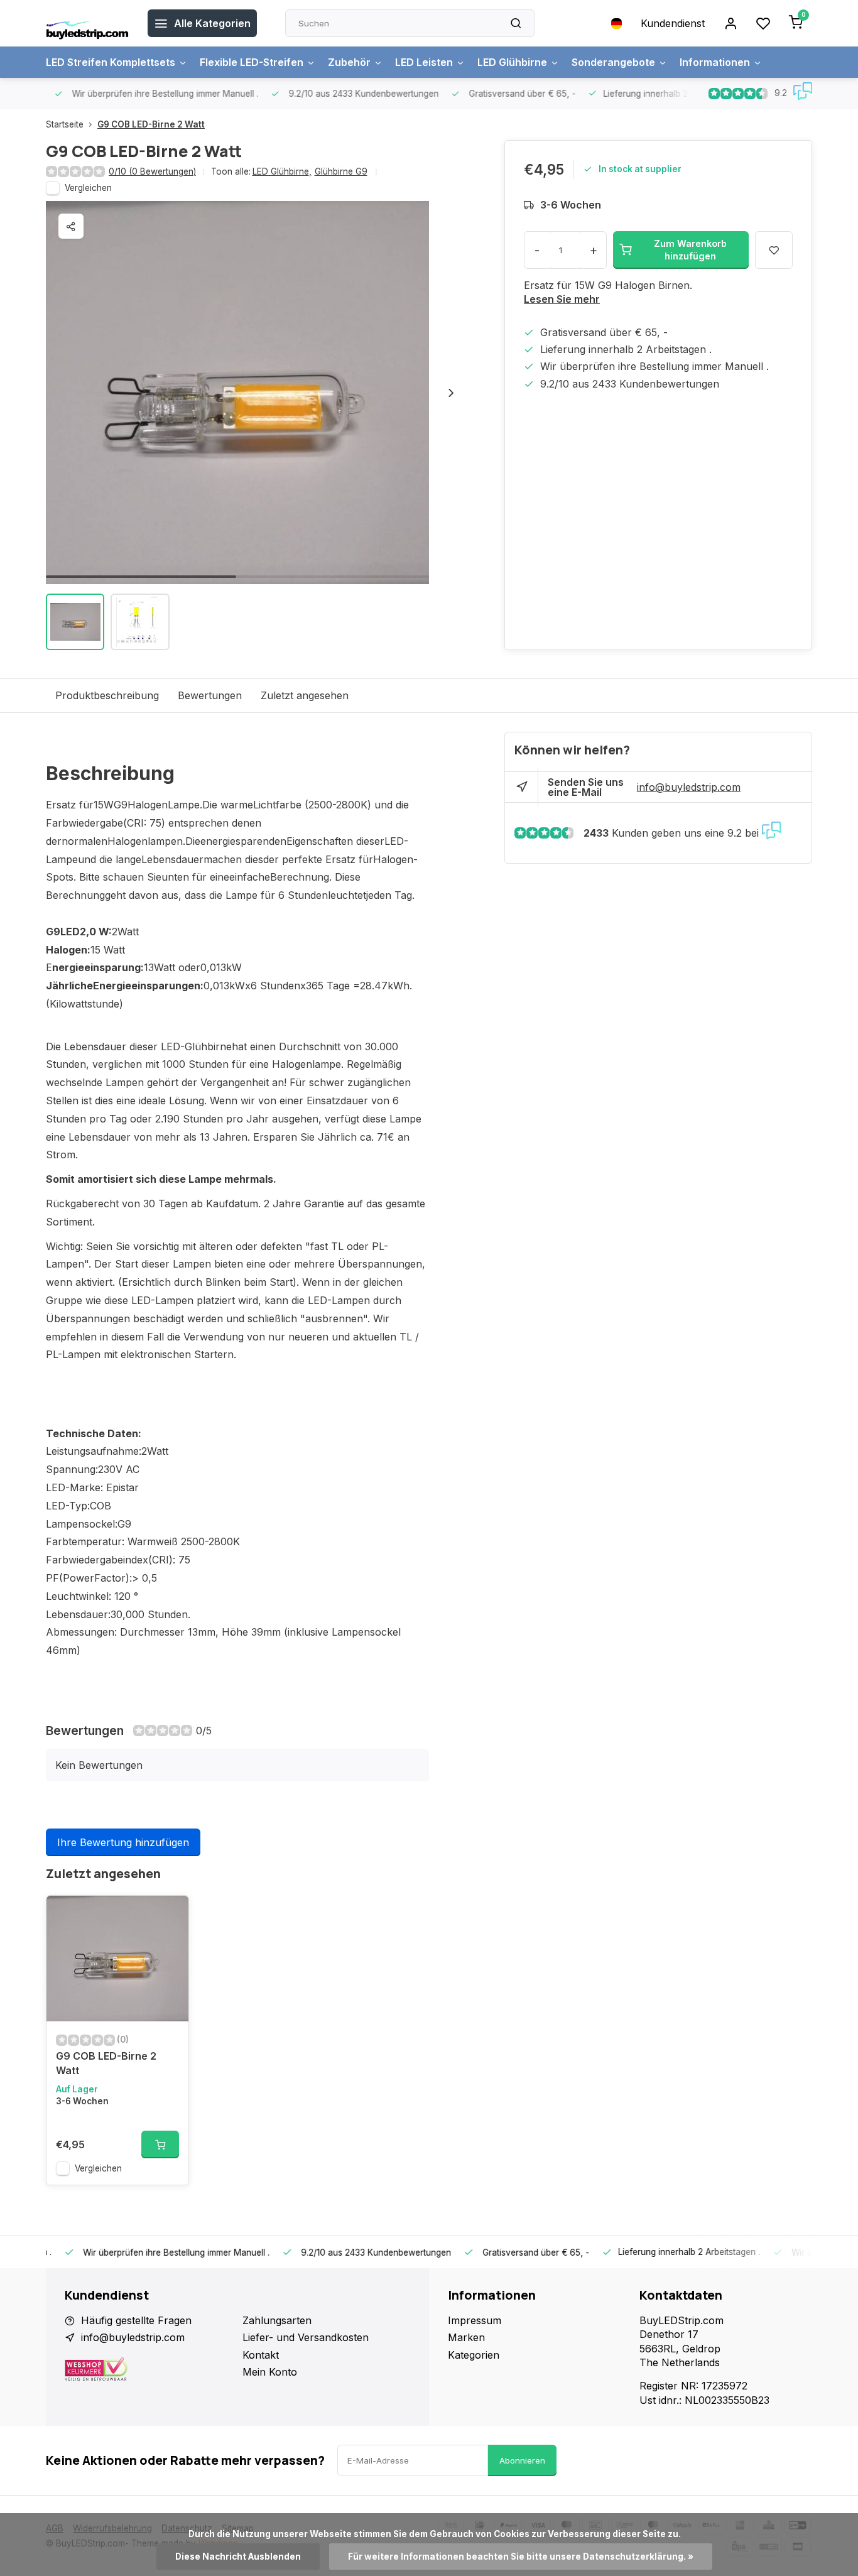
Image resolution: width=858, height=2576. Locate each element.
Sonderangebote (613, 62)
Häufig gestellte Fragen (136, 2320)
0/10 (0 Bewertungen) (152, 171)
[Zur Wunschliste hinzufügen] (170, 1915)
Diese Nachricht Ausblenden (238, 2557)
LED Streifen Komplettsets (111, 62)
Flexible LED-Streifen (252, 62)
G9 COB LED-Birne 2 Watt (151, 124)
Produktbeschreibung (107, 695)
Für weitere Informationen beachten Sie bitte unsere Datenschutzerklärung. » (521, 2557)
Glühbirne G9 (341, 171)
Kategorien (474, 2355)
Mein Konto (270, 2372)
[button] (451, 393)
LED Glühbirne (512, 62)
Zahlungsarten (277, 2320)
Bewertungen (210, 695)
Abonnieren (522, 2460)
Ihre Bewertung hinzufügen (123, 1842)
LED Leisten (424, 62)
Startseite (65, 124)
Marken (466, 2337)
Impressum (475, 2320)
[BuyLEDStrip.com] (87, 23)
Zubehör (349, 62)
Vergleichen (88, 188)
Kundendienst (673, 23)
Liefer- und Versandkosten (306, 2337)
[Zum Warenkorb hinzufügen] (160, 2144)
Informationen (715, 62)
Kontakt (261, 2355)
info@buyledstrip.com (689, 787)
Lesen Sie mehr (562, 299)
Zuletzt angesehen (305, 695)
